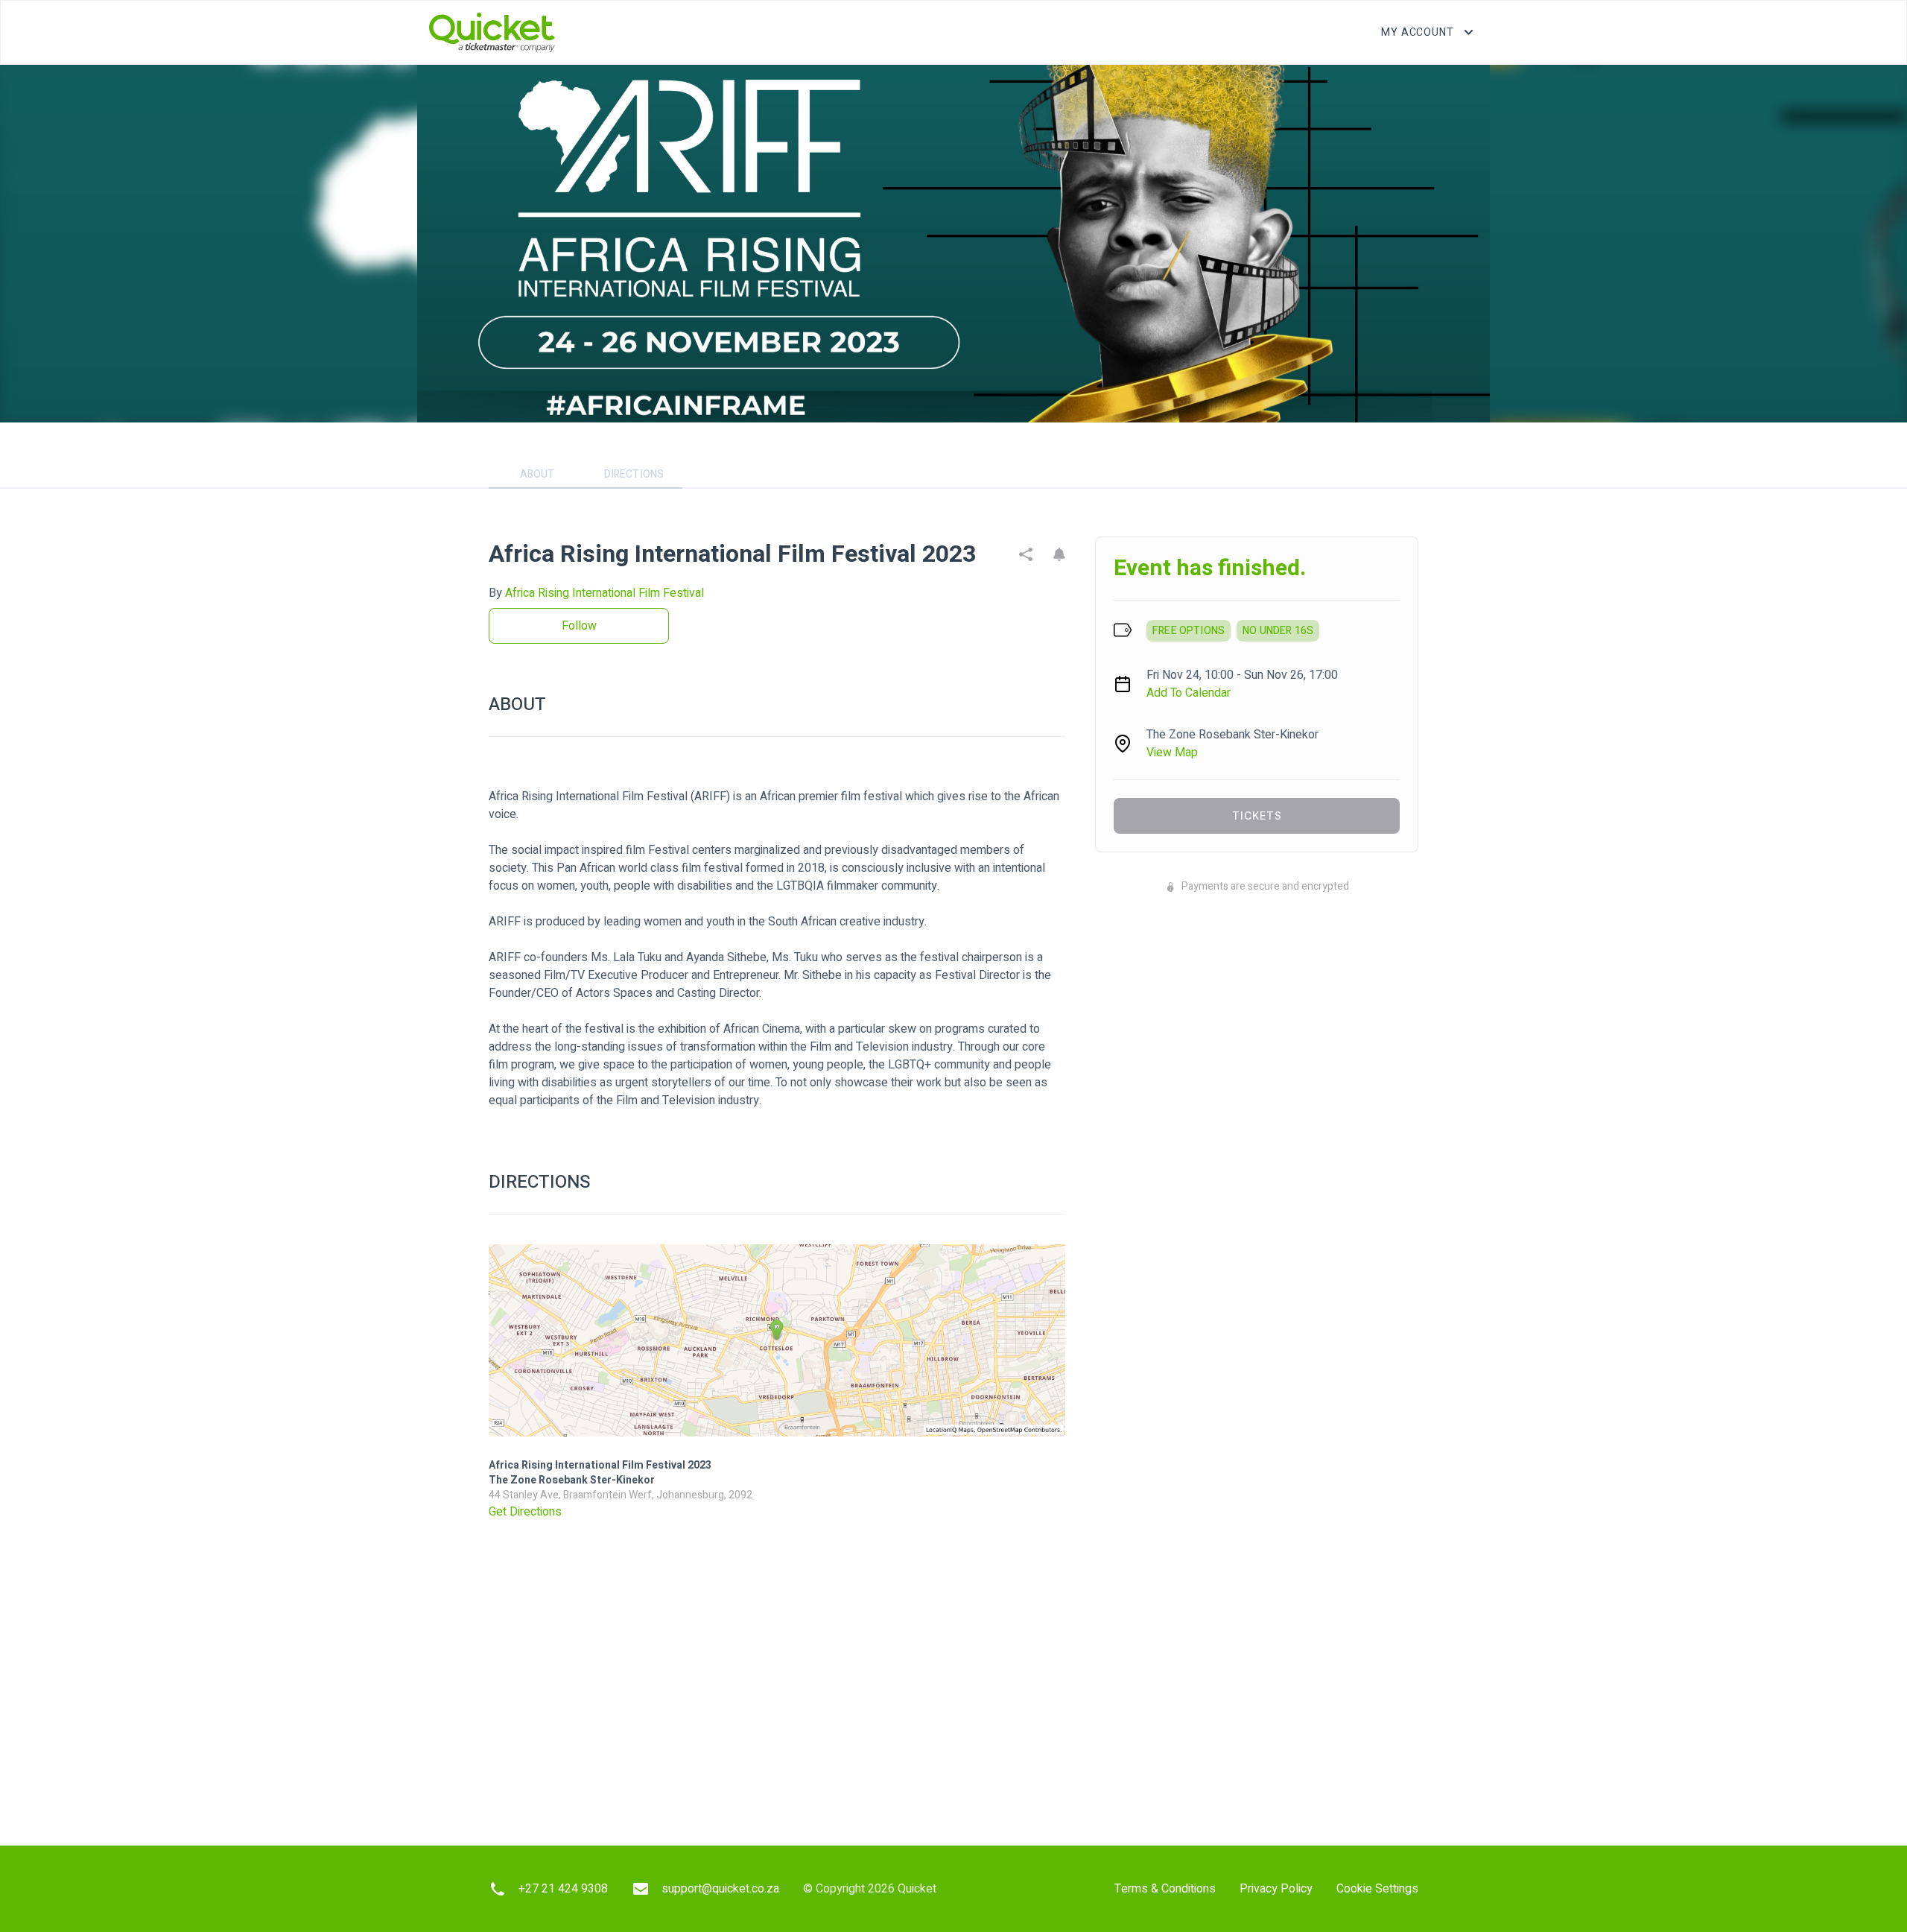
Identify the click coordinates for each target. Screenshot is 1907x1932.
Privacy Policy (1276, 1889)
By (596, 593)
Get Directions (525, 1512)
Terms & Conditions (1165, 1889)
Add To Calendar (1189, 693)
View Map (1172, 753)
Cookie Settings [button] (1377, 1889)
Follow (579, 626)
